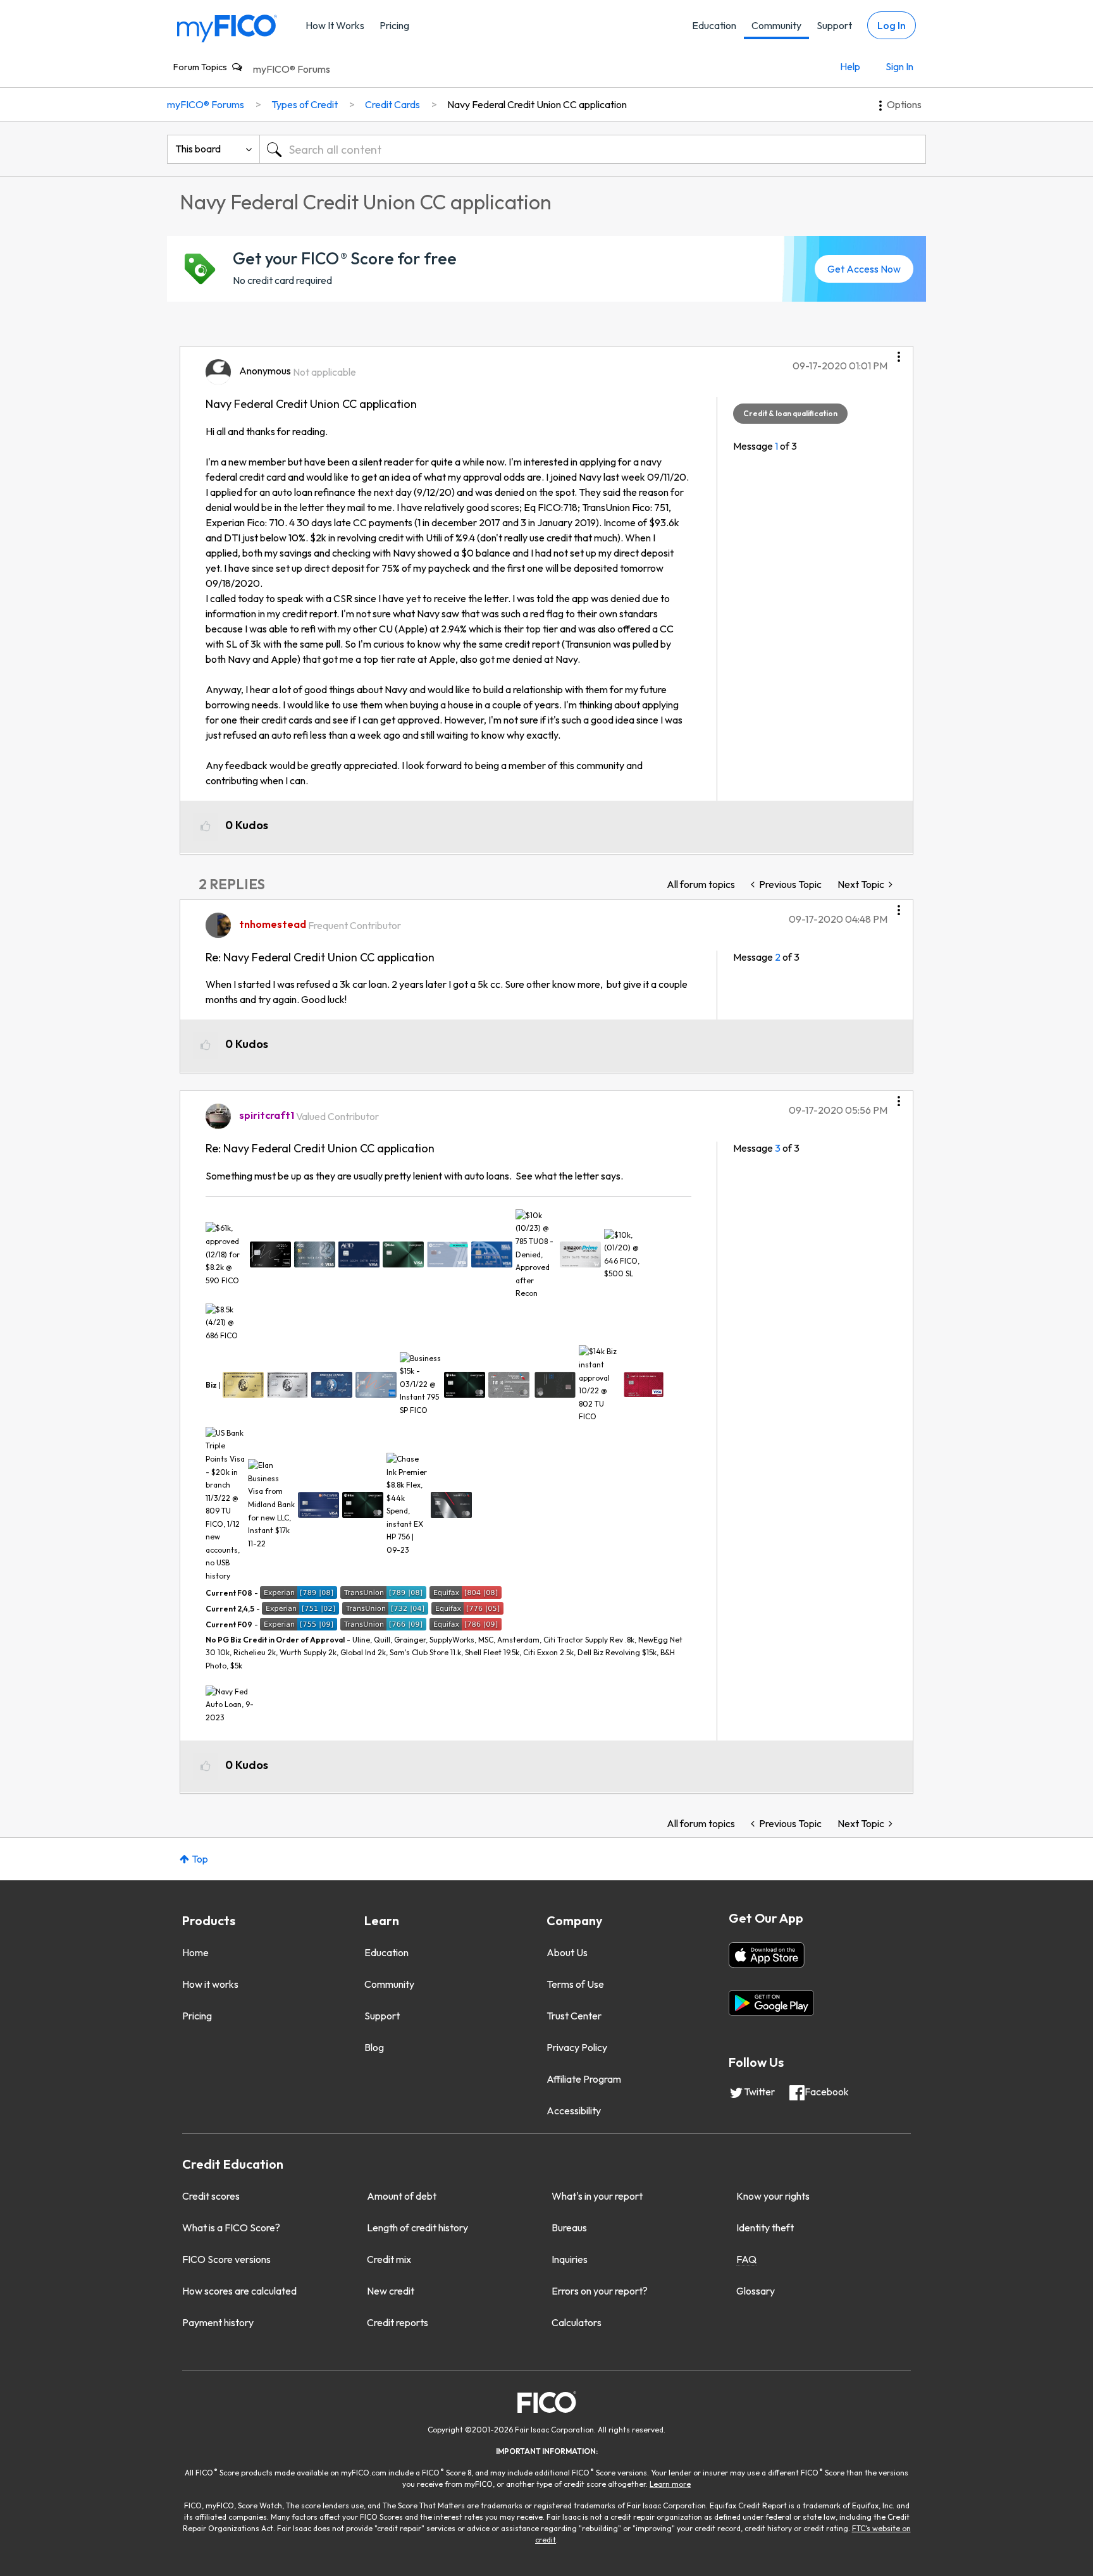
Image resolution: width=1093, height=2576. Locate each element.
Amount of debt (402, 2196)
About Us (567, 1952)
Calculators (577, 2322)
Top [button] (200, 1859)
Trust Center (574, 2016)
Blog (374, 2047)
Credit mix (389, 2259)
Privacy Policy (577, 2047)
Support (834, 25)
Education (714, 25)
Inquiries (570, 2259)
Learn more (670, 2484)
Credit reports (398, 2322)
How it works (210, 1984)
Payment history (218, 2322)
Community (776, 25)
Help (850, 66)
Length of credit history (417, 2228)
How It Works (335, 25)
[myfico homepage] (227, 28)
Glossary (756, 2291)
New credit (391, 2291)
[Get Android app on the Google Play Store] (771, 2003)
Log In (892, 25)
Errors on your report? (600, 2291)
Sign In (899, 66)
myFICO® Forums (292, 69)
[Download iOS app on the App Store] (767, 1955)
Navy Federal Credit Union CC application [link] (537, 104)
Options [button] (904, 104)
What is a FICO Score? (231, 2228)
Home (195, 1952)
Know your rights (773, 2196)
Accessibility (574, 2111)
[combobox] (593, 149)
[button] (899, 352)
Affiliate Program (584, 2079)
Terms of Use (575, 1984)
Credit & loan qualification (790, 413)
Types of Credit (305, 104)
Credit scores (211, 2196)
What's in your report (597, 2196)
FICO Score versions (226, 2259)
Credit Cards (392, 104)
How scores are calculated (239, 2291)
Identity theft (765, 2228)
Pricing (394, 25)
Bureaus (569, 2228)
